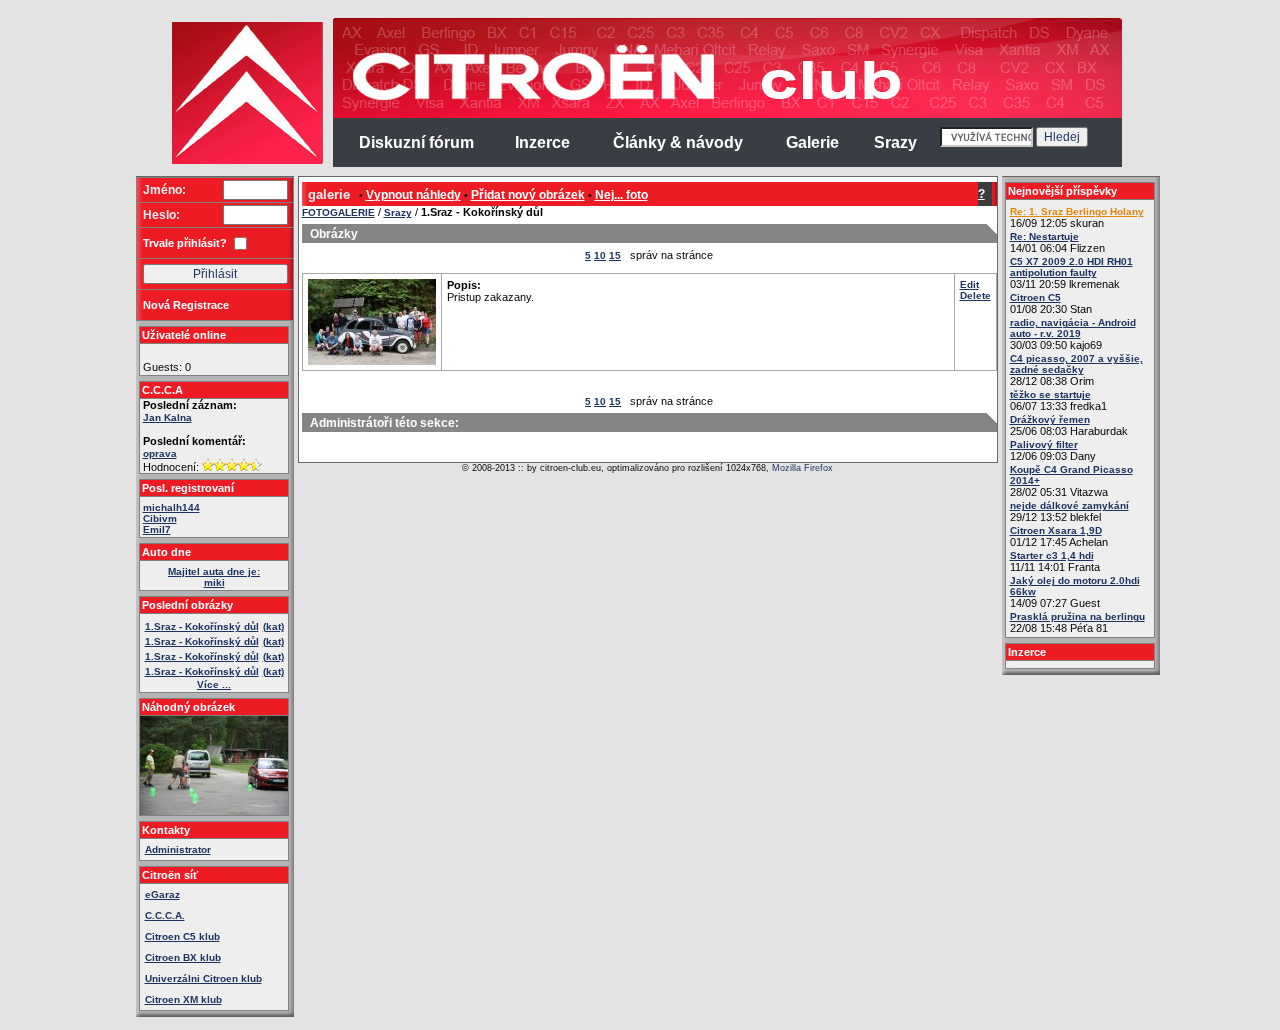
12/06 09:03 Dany (1053, 450)
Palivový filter (1044, 444)
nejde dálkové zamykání (1069, 505)
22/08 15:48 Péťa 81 (1077, 622)
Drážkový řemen (1050, 419)
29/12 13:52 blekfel (1069, 511)
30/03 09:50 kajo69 (1073, 334)
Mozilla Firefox (802, 468)
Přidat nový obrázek (528, 195)
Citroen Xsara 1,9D (1056, 530)
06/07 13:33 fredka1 (1058, 400)
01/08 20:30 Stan (1051, 303)
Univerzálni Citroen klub (203, 978)
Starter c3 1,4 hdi (1052, 555)
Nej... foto (621, 195)
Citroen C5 (1035, 297)
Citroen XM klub (183, 999)
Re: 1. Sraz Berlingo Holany (1077, 211)
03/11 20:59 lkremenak (1071, 273)
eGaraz (162, 894)
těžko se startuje (1050, 394)
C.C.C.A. (165, 915)
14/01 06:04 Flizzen (1057, 242)
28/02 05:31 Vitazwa (1071, 481)
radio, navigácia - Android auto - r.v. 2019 (1073, 328)
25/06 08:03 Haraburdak (1069, 425)
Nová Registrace (186, 305)
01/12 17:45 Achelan (1059, 536)
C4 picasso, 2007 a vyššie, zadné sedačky (1076, 364)
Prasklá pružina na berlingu (1077, 616)
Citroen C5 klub (182, 936)
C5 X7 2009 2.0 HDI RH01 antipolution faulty (1071, 267)
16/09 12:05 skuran (1077, 217)
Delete (975, 295)
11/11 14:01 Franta (1055, 561)
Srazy (398, 212)
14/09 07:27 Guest (1075, 592)
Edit (969, 284)
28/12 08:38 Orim (1076, 370)
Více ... (214, 684)
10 (600, 255)
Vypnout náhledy (413, 195)
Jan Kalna (167, 417)
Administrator (178, 849)
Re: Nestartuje (1044, 236)
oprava (160, 453)
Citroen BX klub (183, 957)
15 (615, 255)
